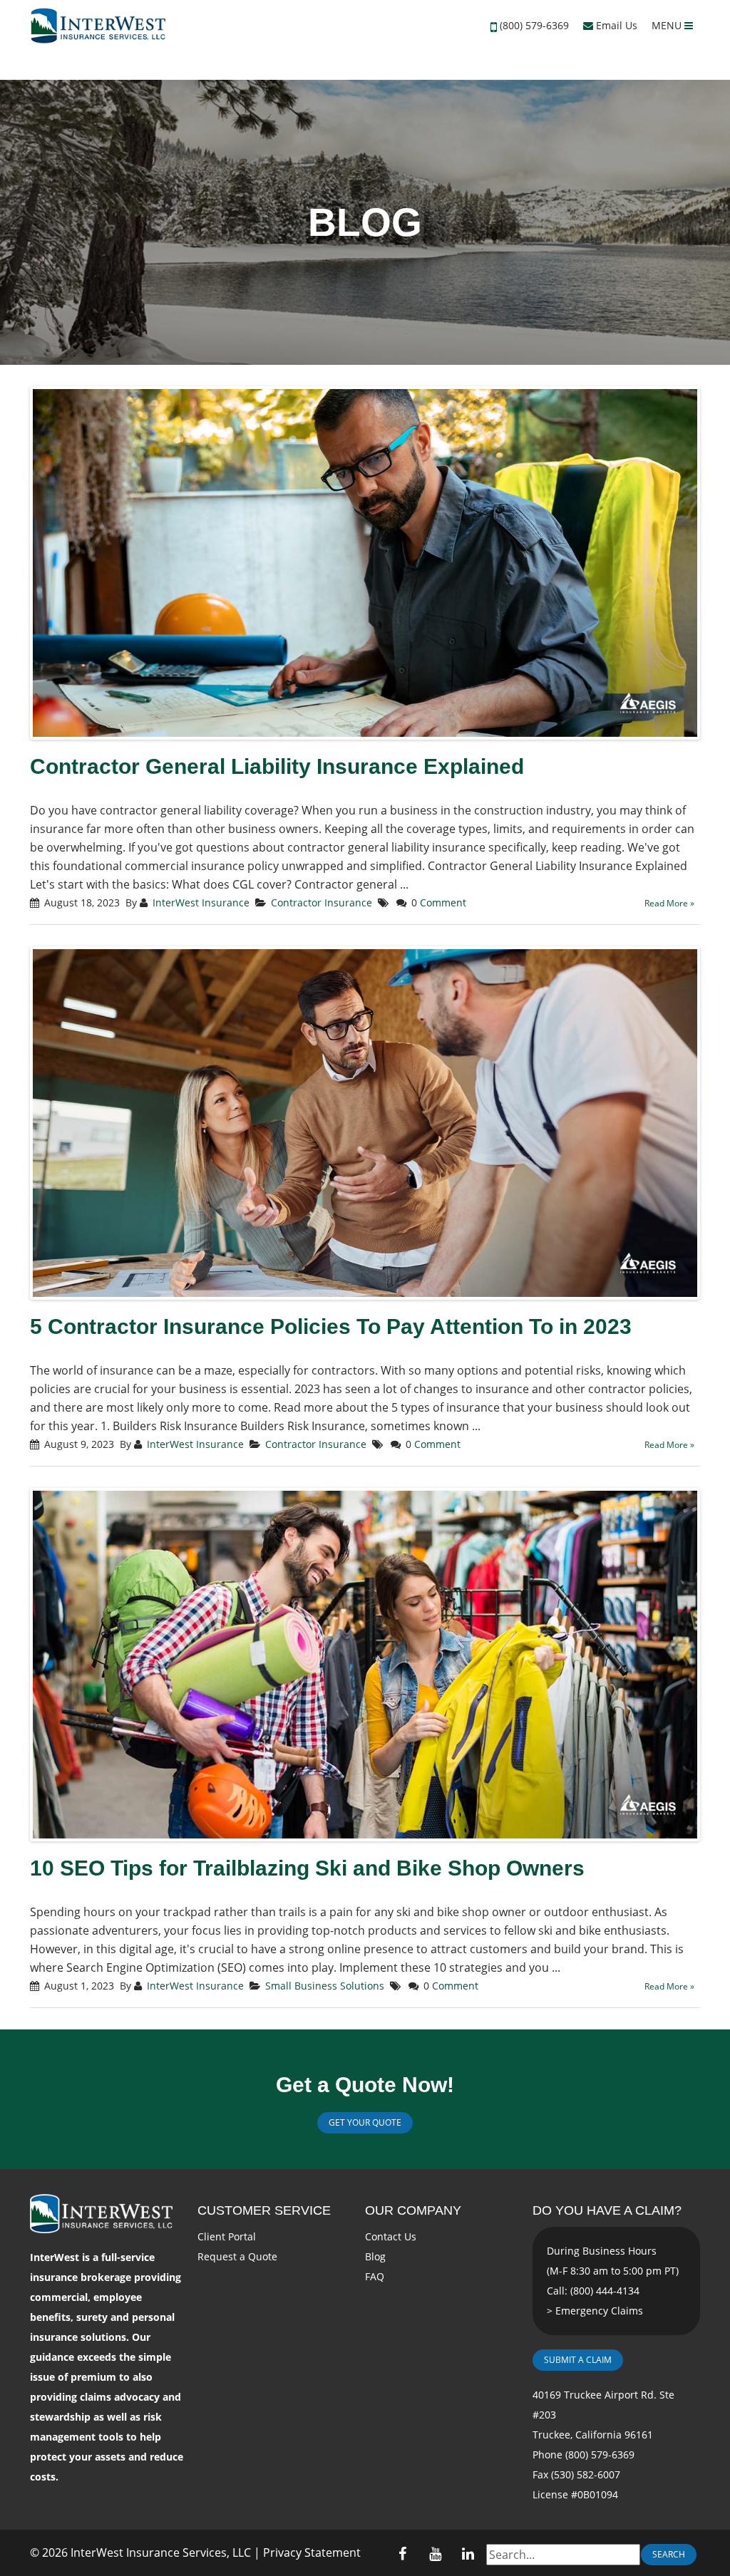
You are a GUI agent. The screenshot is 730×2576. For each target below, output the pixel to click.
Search (669, 2554)
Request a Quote (237, 2256)
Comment (443, 902)
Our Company (413, 2210)
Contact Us (391, 2236)
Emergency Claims (599, 2311)
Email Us (615, 25)
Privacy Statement (312, 2552)
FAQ (375, 2276)
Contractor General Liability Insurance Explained (277, 766)
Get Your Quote (365, 2122)
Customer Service (264, 2210)
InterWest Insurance (201, 902)
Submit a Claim (578, 2360)
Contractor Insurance (322, 902)
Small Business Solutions (325, 1986)
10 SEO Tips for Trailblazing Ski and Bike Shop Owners (307, 1868)
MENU (668, 25)
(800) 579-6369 (534, 25)
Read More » (669, 903)
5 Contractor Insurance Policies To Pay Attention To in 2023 (331, 1326)
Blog (375, 2256)
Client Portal (227, 2236)
